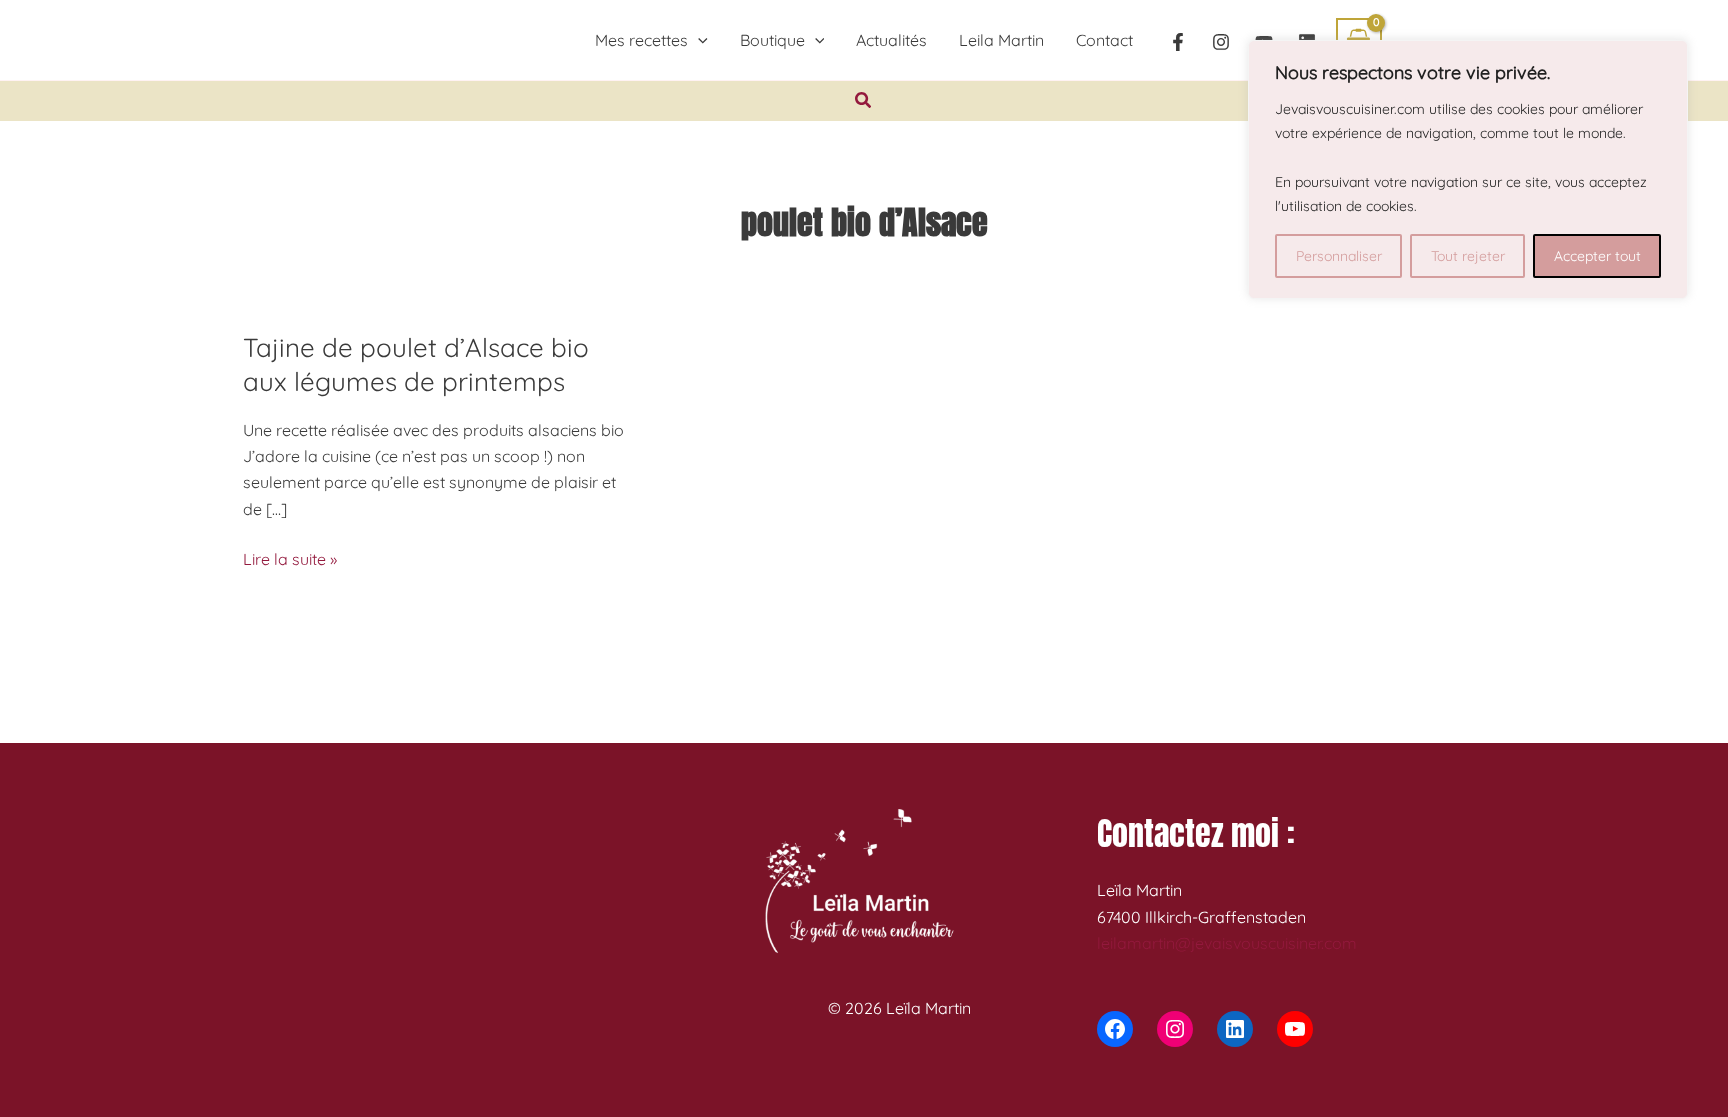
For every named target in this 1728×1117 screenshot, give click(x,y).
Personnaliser (1339, 256)
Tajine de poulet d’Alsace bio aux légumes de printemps (416, 364)
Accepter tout (1597, 256)
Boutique (772, 40)
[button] (698, 40)
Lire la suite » (290, 560)
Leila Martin (1001, 40)
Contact (1104, 40)
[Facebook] (1178, 42)
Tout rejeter (1468, 256)
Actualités (891, 40)
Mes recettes (641, 40)
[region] (1468, 169)
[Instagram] (1221, 42)
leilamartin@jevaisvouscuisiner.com (1227, 943)
